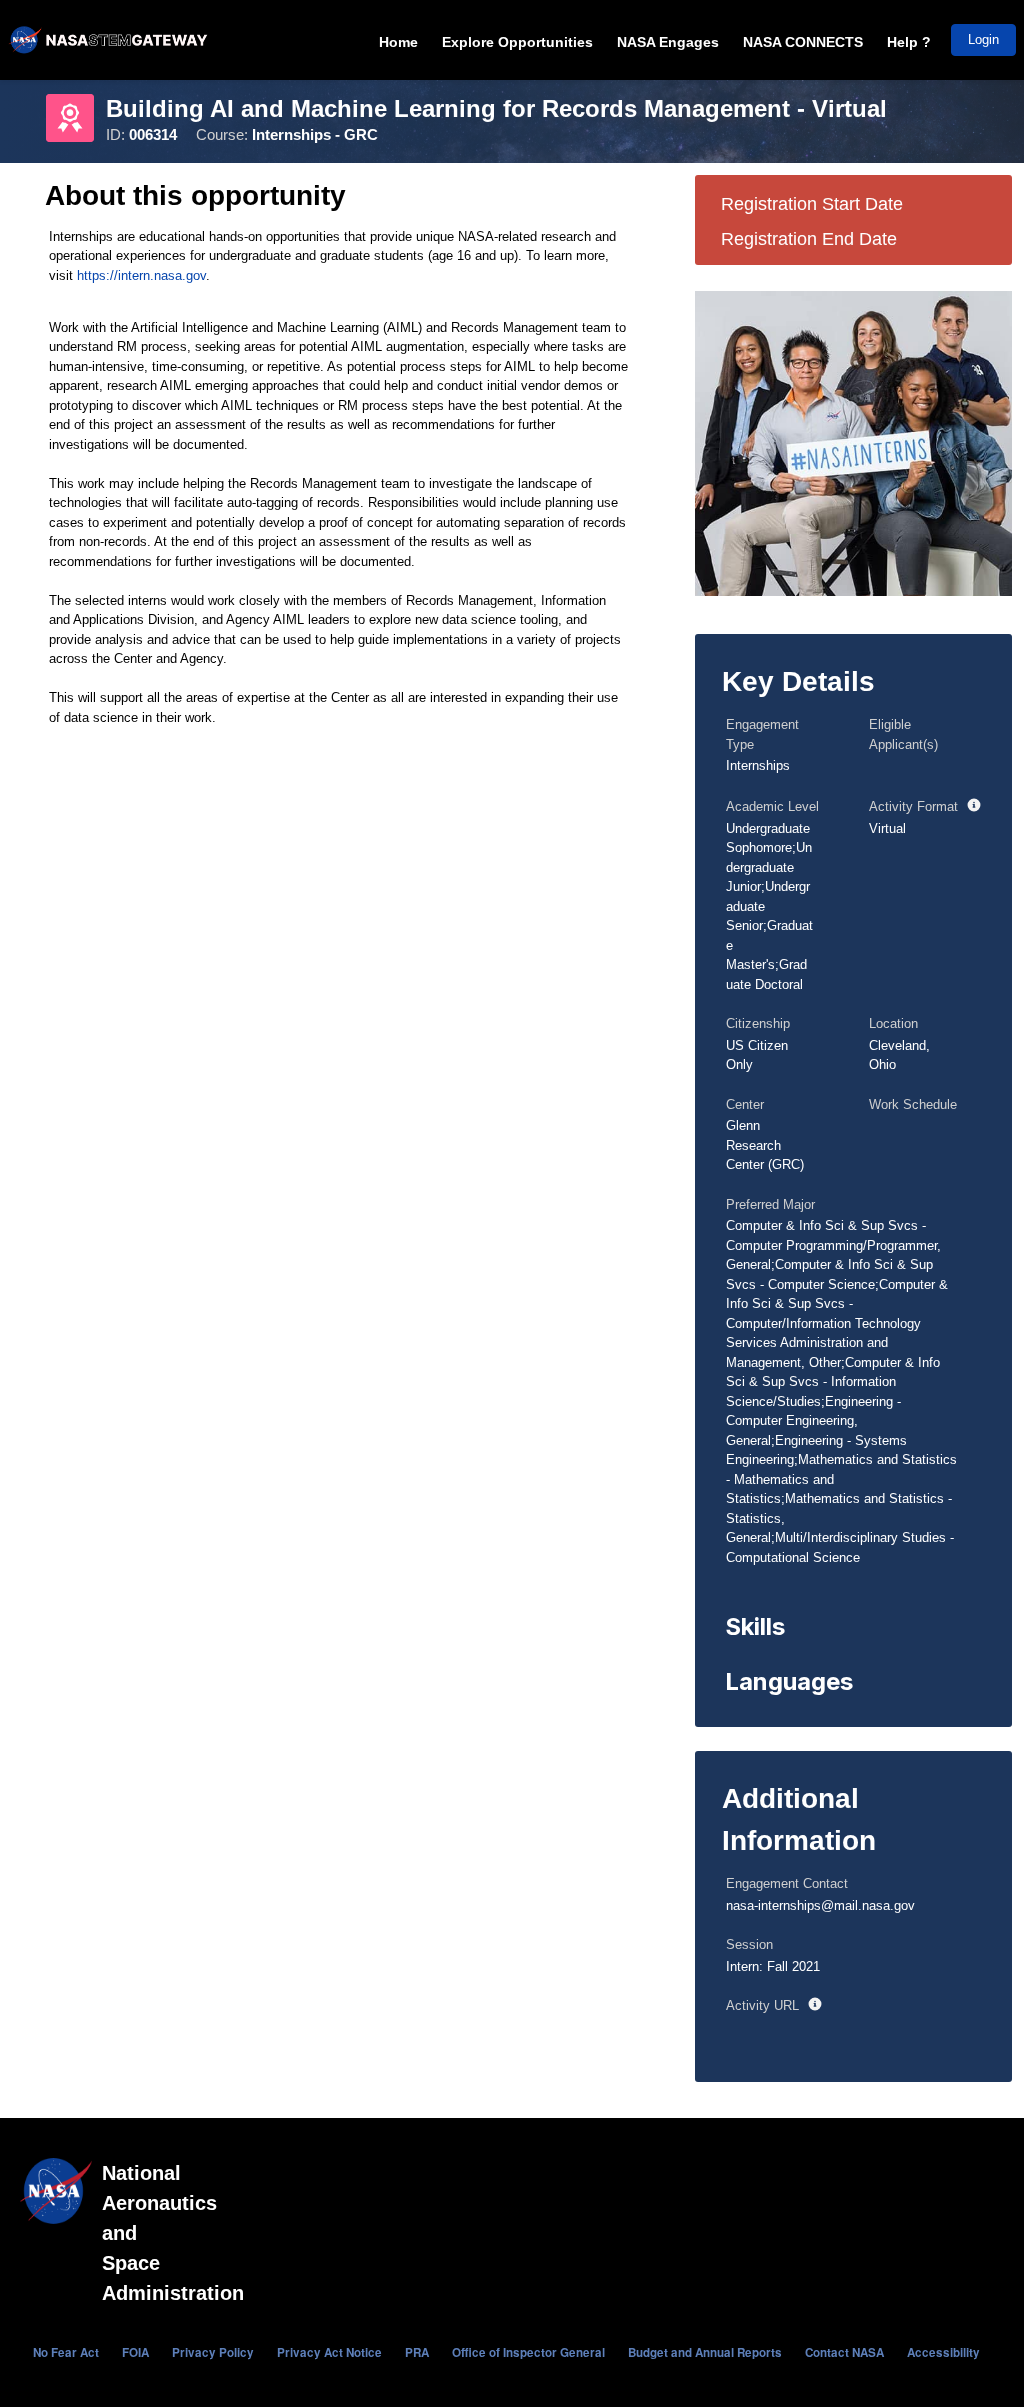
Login (983, 39)
